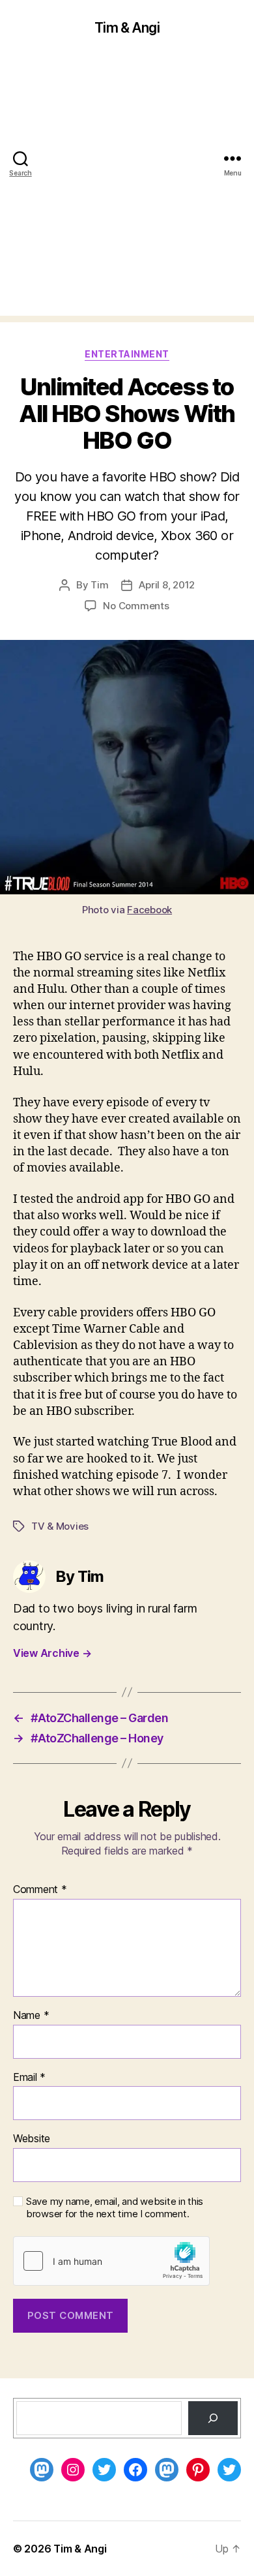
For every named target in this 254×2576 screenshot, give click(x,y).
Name (31, 2016)
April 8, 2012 (167, 585)
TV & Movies (60, 1526)
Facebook (149, 910)
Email (29, 2078)
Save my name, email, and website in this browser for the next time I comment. (115, 2208)
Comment (40, 1890)
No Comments (136, 606)
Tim (99, 585)
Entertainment (127, 354)
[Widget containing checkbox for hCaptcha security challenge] (111, 2261)
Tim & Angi (127, 28)
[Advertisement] (127, 189)
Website (32, 2139)
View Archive (52, 1653)
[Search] (213, 2418)
